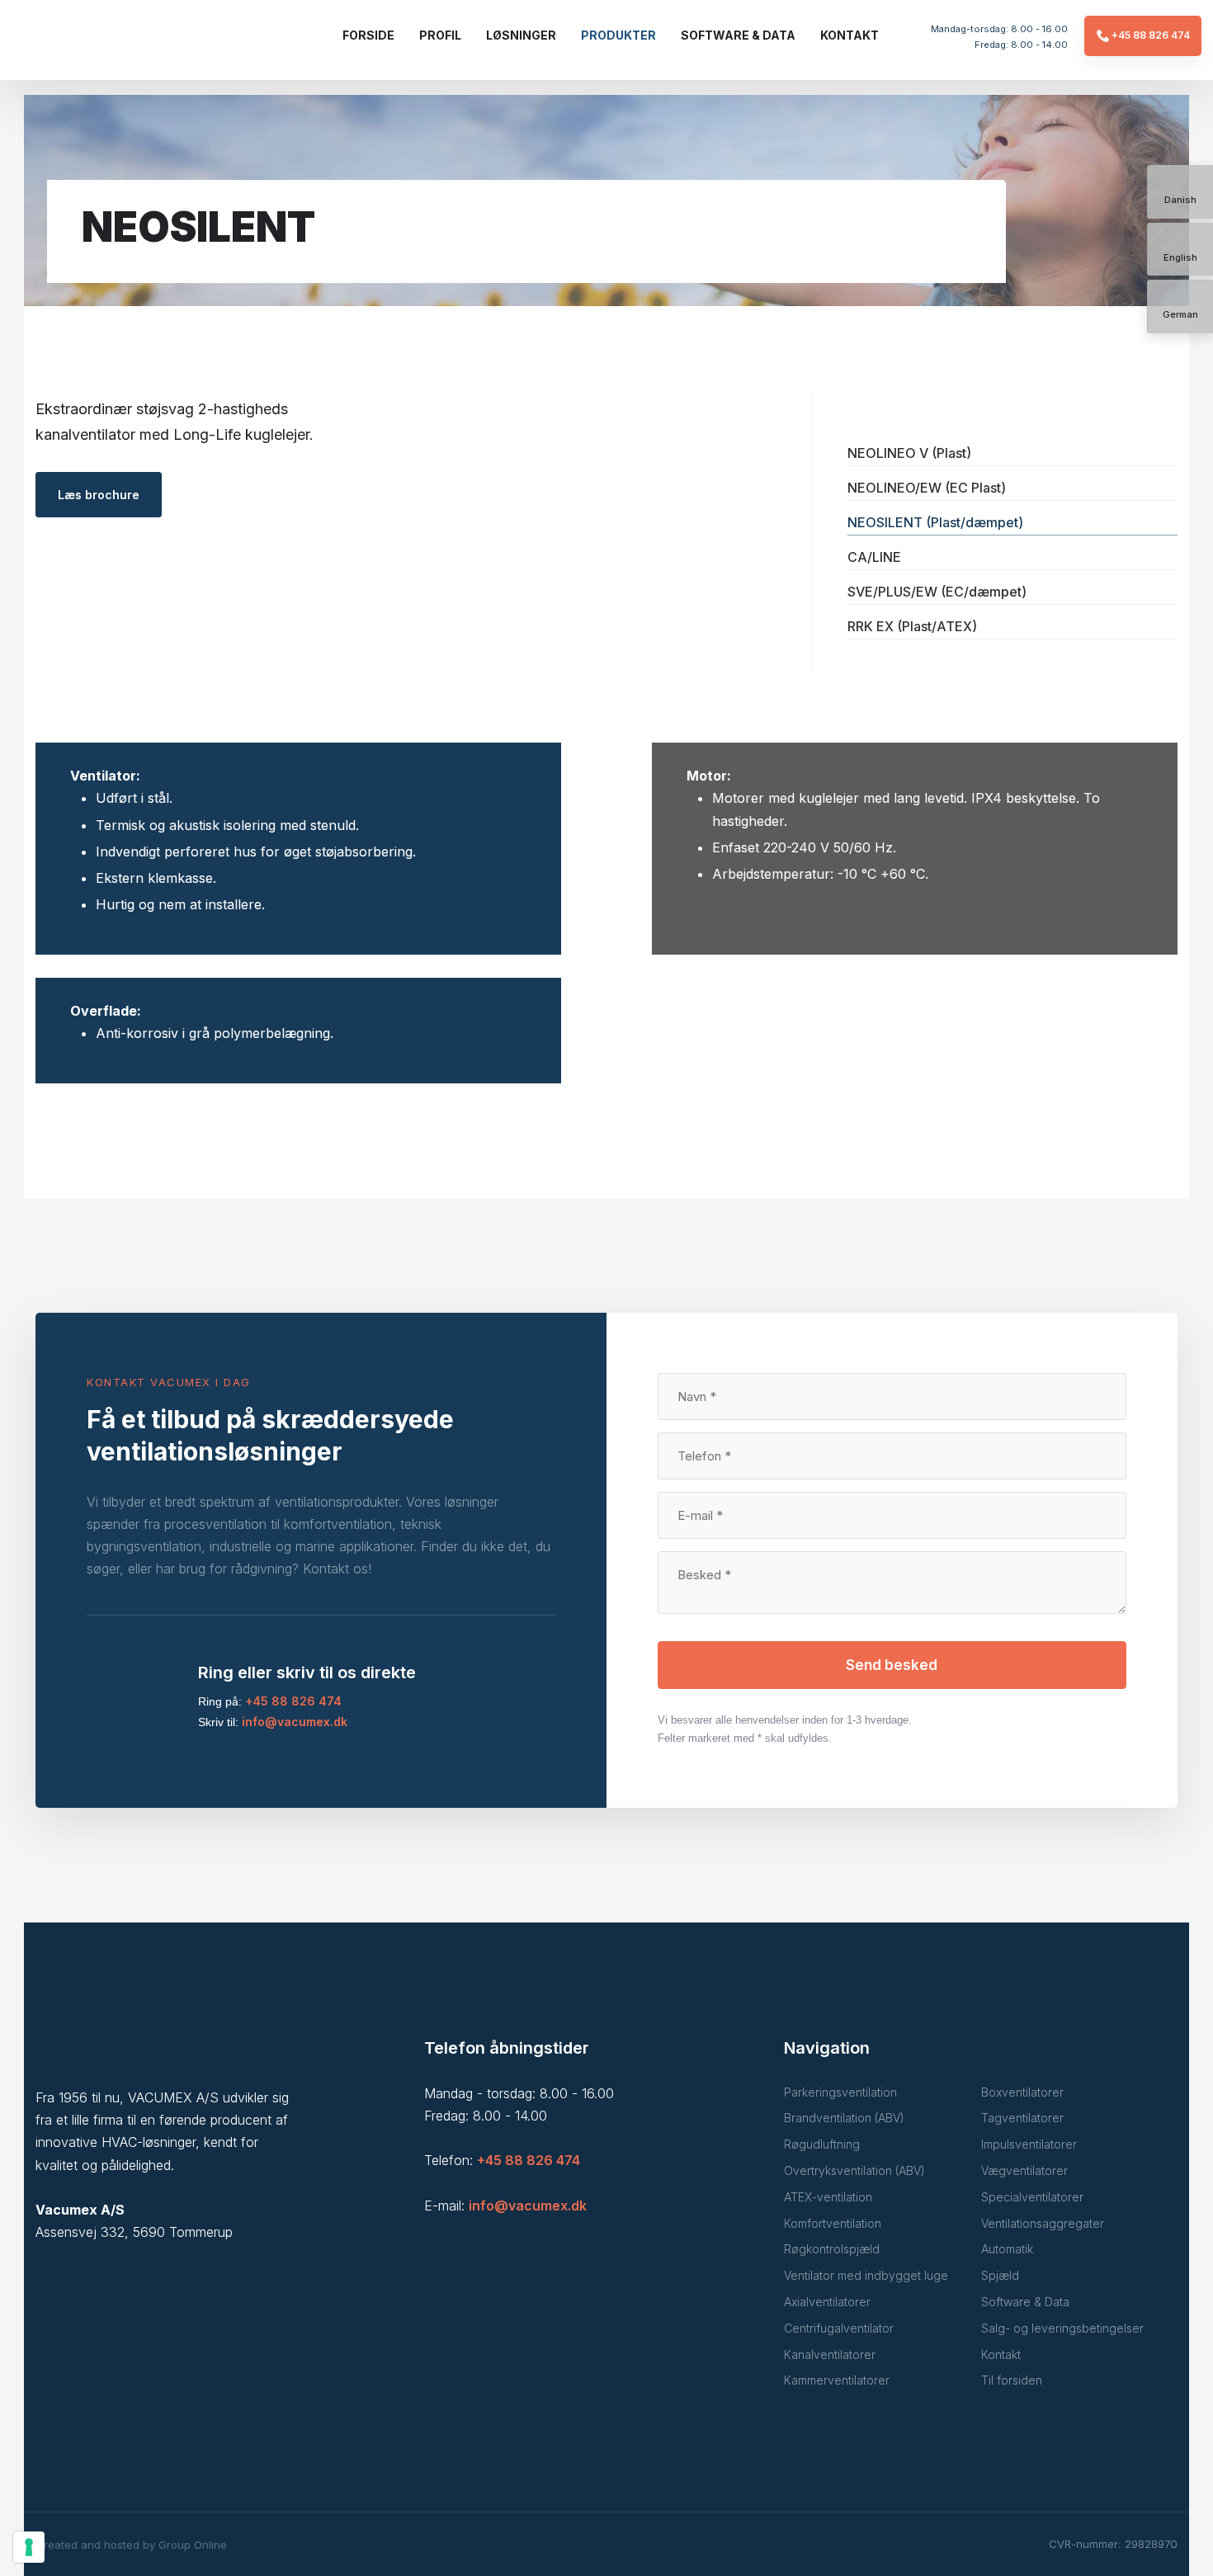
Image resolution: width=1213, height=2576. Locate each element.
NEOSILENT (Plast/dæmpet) (935, 522)
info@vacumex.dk (295, 1722)
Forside (368, 35)
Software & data (738, 35)
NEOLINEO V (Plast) (909, 453)
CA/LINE (874, 557)
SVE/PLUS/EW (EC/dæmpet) (937, 592)
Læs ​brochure (99, 495)
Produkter (618, 35)
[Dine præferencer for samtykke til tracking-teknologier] (29, 2547)
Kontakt (850, 35)
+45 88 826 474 (293, 1701)
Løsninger (521, 35)
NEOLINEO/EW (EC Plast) (927, 488)
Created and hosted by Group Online (131, 2545)
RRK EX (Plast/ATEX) (912, 626)
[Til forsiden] (113, 45)
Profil (440, 35)
